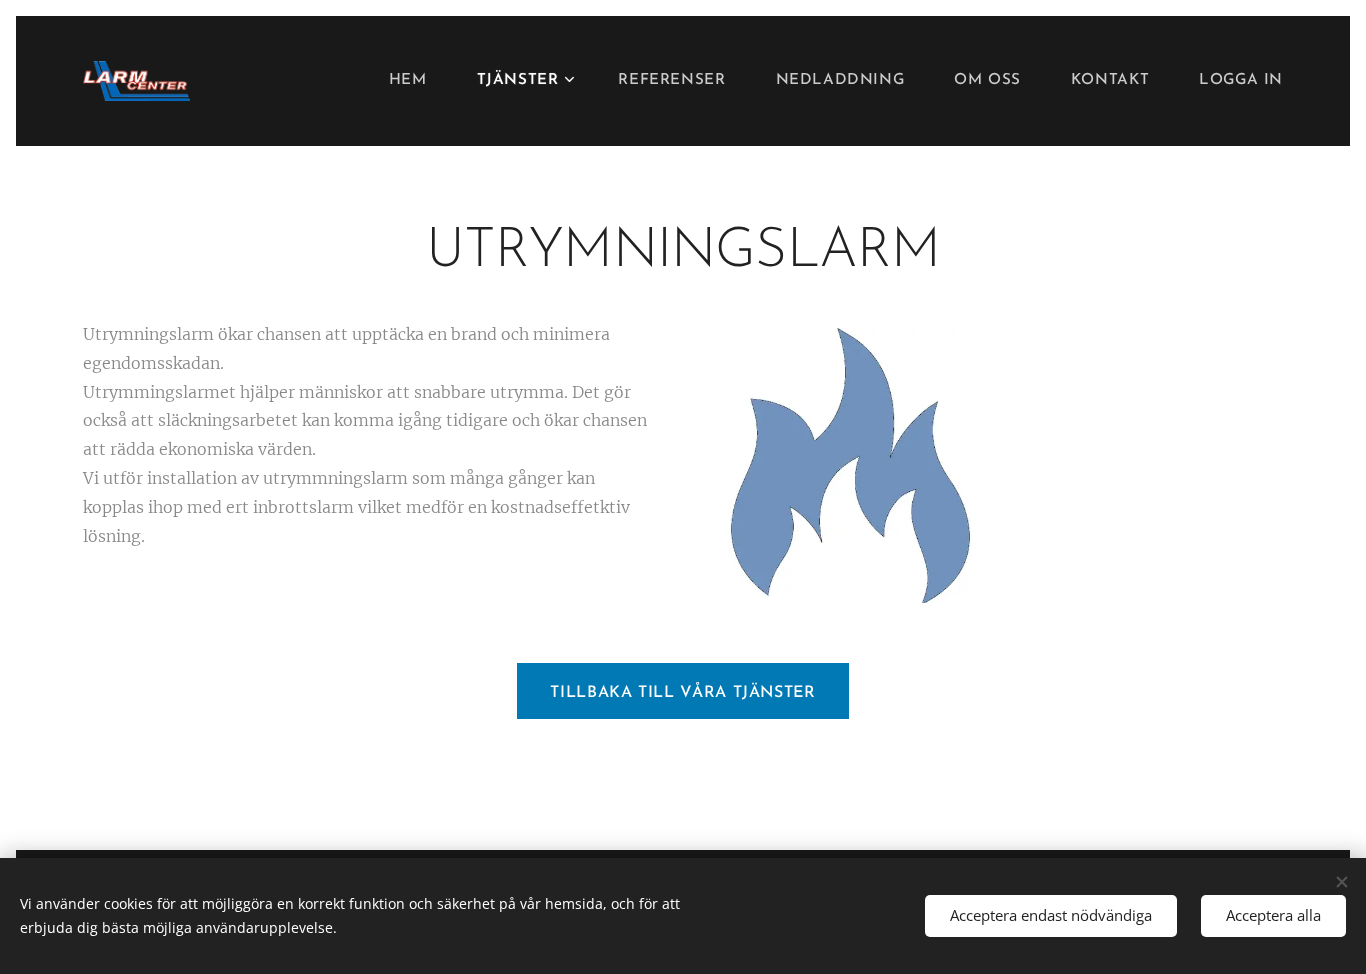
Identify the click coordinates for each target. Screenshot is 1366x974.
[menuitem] (418, 81)
